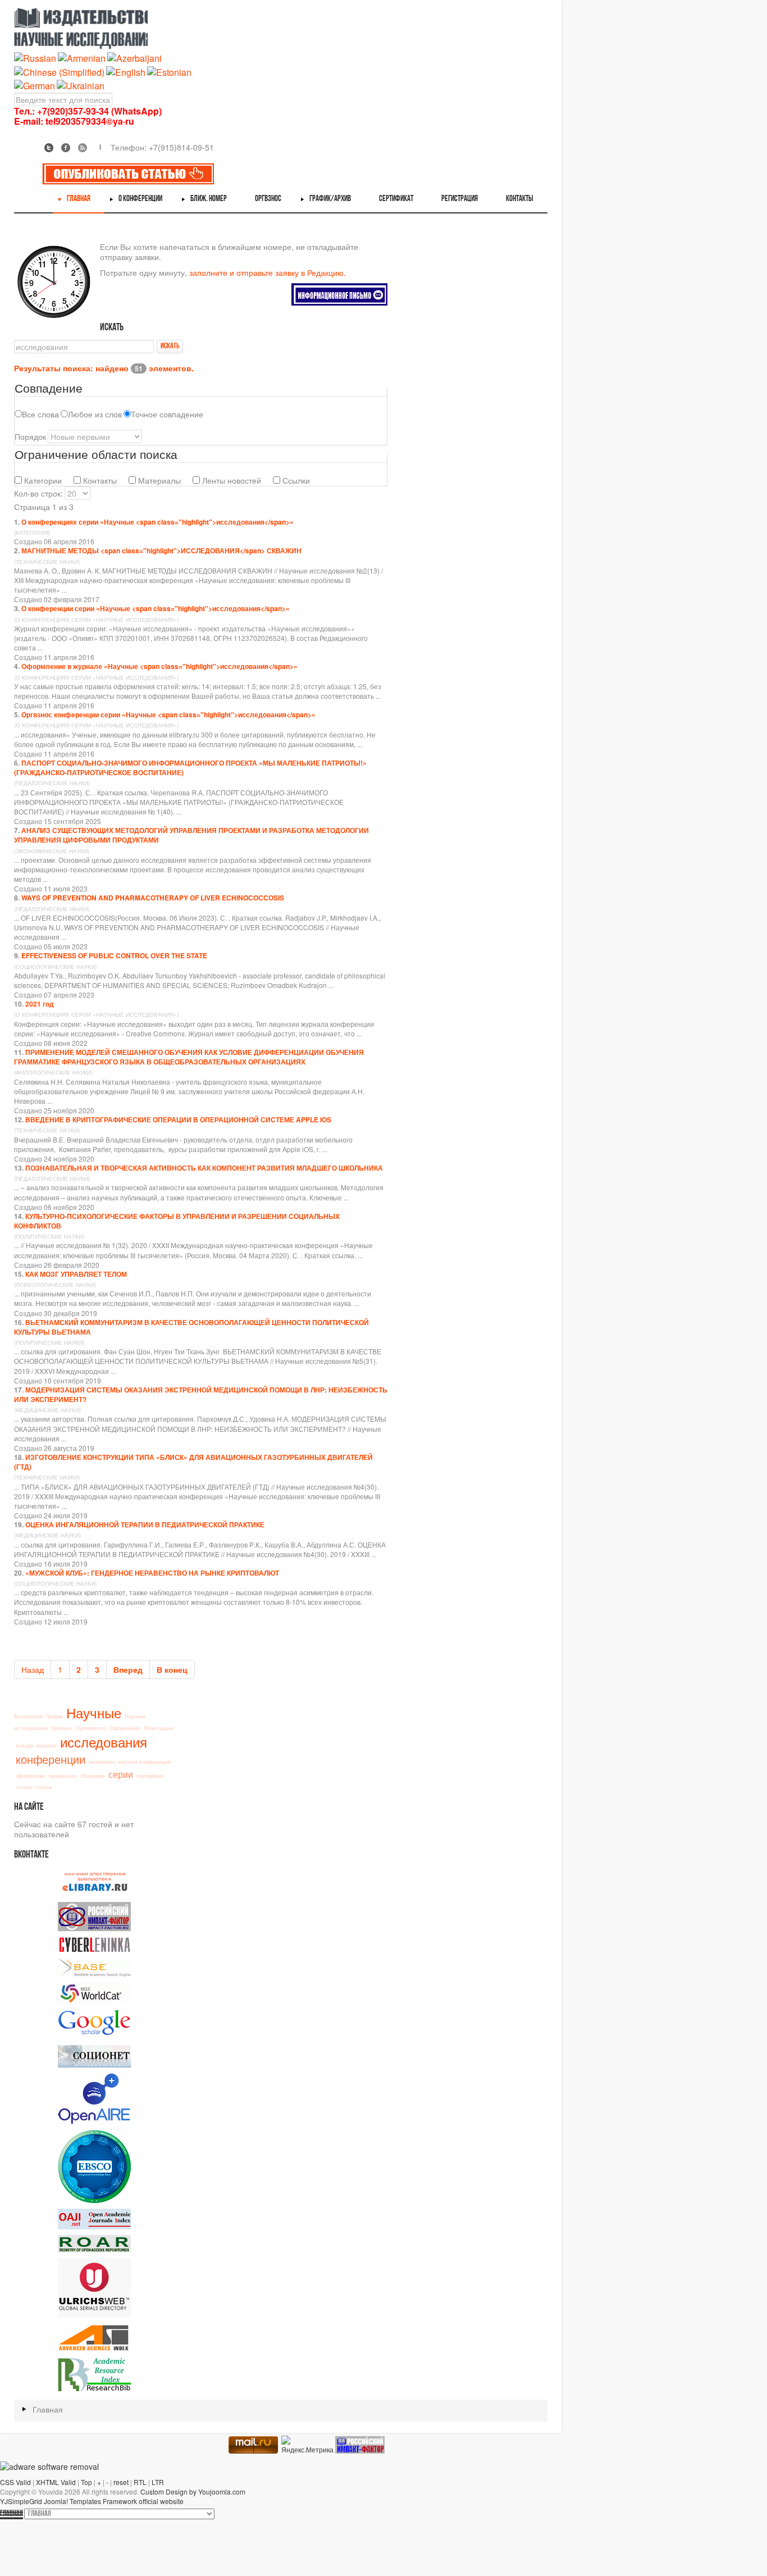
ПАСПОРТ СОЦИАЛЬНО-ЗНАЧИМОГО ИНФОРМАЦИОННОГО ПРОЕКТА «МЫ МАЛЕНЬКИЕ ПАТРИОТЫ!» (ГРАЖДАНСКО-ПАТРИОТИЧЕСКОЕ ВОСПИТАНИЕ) (190, 768)
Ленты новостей (230, 480)
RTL (140, 2482)
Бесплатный (28, 1716)
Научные (94, 1712)
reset (121, 2482)
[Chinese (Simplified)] (59, 71)
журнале (47, 1746)
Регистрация (159, 1728)
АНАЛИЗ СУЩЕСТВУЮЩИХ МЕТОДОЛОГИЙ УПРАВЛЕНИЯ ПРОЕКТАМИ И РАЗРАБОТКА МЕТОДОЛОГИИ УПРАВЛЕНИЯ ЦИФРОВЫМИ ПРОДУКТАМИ (191, 835)
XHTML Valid (56, 2482)
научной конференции (144, 1762)
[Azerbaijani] (134, 58)
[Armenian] (82, 58)
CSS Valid (15, 2482)
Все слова (40, 414)
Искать (170, 346)
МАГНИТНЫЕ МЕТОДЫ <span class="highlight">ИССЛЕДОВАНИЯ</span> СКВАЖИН (161, 550)
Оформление (125, 1728)
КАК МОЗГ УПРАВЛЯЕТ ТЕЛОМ (76, 1274)
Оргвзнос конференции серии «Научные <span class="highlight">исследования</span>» (168, 714)
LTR (158, 2482)
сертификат (150, 1776)
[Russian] (35, 58)
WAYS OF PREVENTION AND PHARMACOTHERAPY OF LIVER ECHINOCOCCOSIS (153, 898)
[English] (126, 71)
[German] (35, 85)
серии (121, 1774)
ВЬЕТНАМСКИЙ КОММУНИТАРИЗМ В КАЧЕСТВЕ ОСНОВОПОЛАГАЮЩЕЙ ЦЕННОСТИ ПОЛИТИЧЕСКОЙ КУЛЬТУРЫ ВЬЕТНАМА (191, 1327)
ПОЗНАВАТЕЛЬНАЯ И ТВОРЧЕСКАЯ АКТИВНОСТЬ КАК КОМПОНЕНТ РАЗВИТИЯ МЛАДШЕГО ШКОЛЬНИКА (204, 1168)
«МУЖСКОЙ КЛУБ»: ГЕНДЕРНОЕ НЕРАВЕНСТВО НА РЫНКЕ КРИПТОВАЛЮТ (152, 1573)
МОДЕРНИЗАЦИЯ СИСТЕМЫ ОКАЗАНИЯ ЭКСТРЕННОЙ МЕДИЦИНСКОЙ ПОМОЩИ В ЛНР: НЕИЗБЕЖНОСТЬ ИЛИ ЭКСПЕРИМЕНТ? (201, 1394)
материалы (102, 1762)
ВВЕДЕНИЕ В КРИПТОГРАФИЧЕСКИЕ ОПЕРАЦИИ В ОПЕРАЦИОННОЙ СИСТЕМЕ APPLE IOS (178, 1119)
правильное (63, 1776)
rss (83, 148)
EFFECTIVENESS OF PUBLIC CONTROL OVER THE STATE (114, 955)
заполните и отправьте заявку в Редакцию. (268, 272)
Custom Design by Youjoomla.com (193, 2491)
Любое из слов (95, 414)
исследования (104, 1742)
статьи (44, 1787)
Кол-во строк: (38, 493)
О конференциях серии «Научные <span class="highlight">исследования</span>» (157, 522)
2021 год (40, 1004)
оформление (31, 1776)
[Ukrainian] (81, 85)
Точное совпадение (167, 414)
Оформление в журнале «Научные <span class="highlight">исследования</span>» (159, 666)
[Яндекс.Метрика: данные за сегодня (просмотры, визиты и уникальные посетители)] (307, 2445)
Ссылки (295, 480)
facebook (66, 148)
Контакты (99, 480)
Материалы (158, 480)
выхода (24, 1746)
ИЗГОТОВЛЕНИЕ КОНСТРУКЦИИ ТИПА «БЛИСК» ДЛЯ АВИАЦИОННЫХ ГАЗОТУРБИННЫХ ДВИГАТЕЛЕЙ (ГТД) (193, 1462)
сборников (93, 1776)
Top (86, 2482)
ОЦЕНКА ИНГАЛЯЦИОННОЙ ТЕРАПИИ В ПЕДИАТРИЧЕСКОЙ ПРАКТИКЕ (145, 1524)
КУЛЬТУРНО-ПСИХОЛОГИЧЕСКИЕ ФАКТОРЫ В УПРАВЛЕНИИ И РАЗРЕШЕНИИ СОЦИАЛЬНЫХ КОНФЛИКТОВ (177, 1221)
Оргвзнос (62, 1728)
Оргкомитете (91, 1728)
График (54, 1716)
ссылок (24, 1787)
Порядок (30, 436)
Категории (42, 480)
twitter (49, 148)
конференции (51, 1759)
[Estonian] (169, 71)
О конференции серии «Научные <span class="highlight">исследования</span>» (156, 608)
